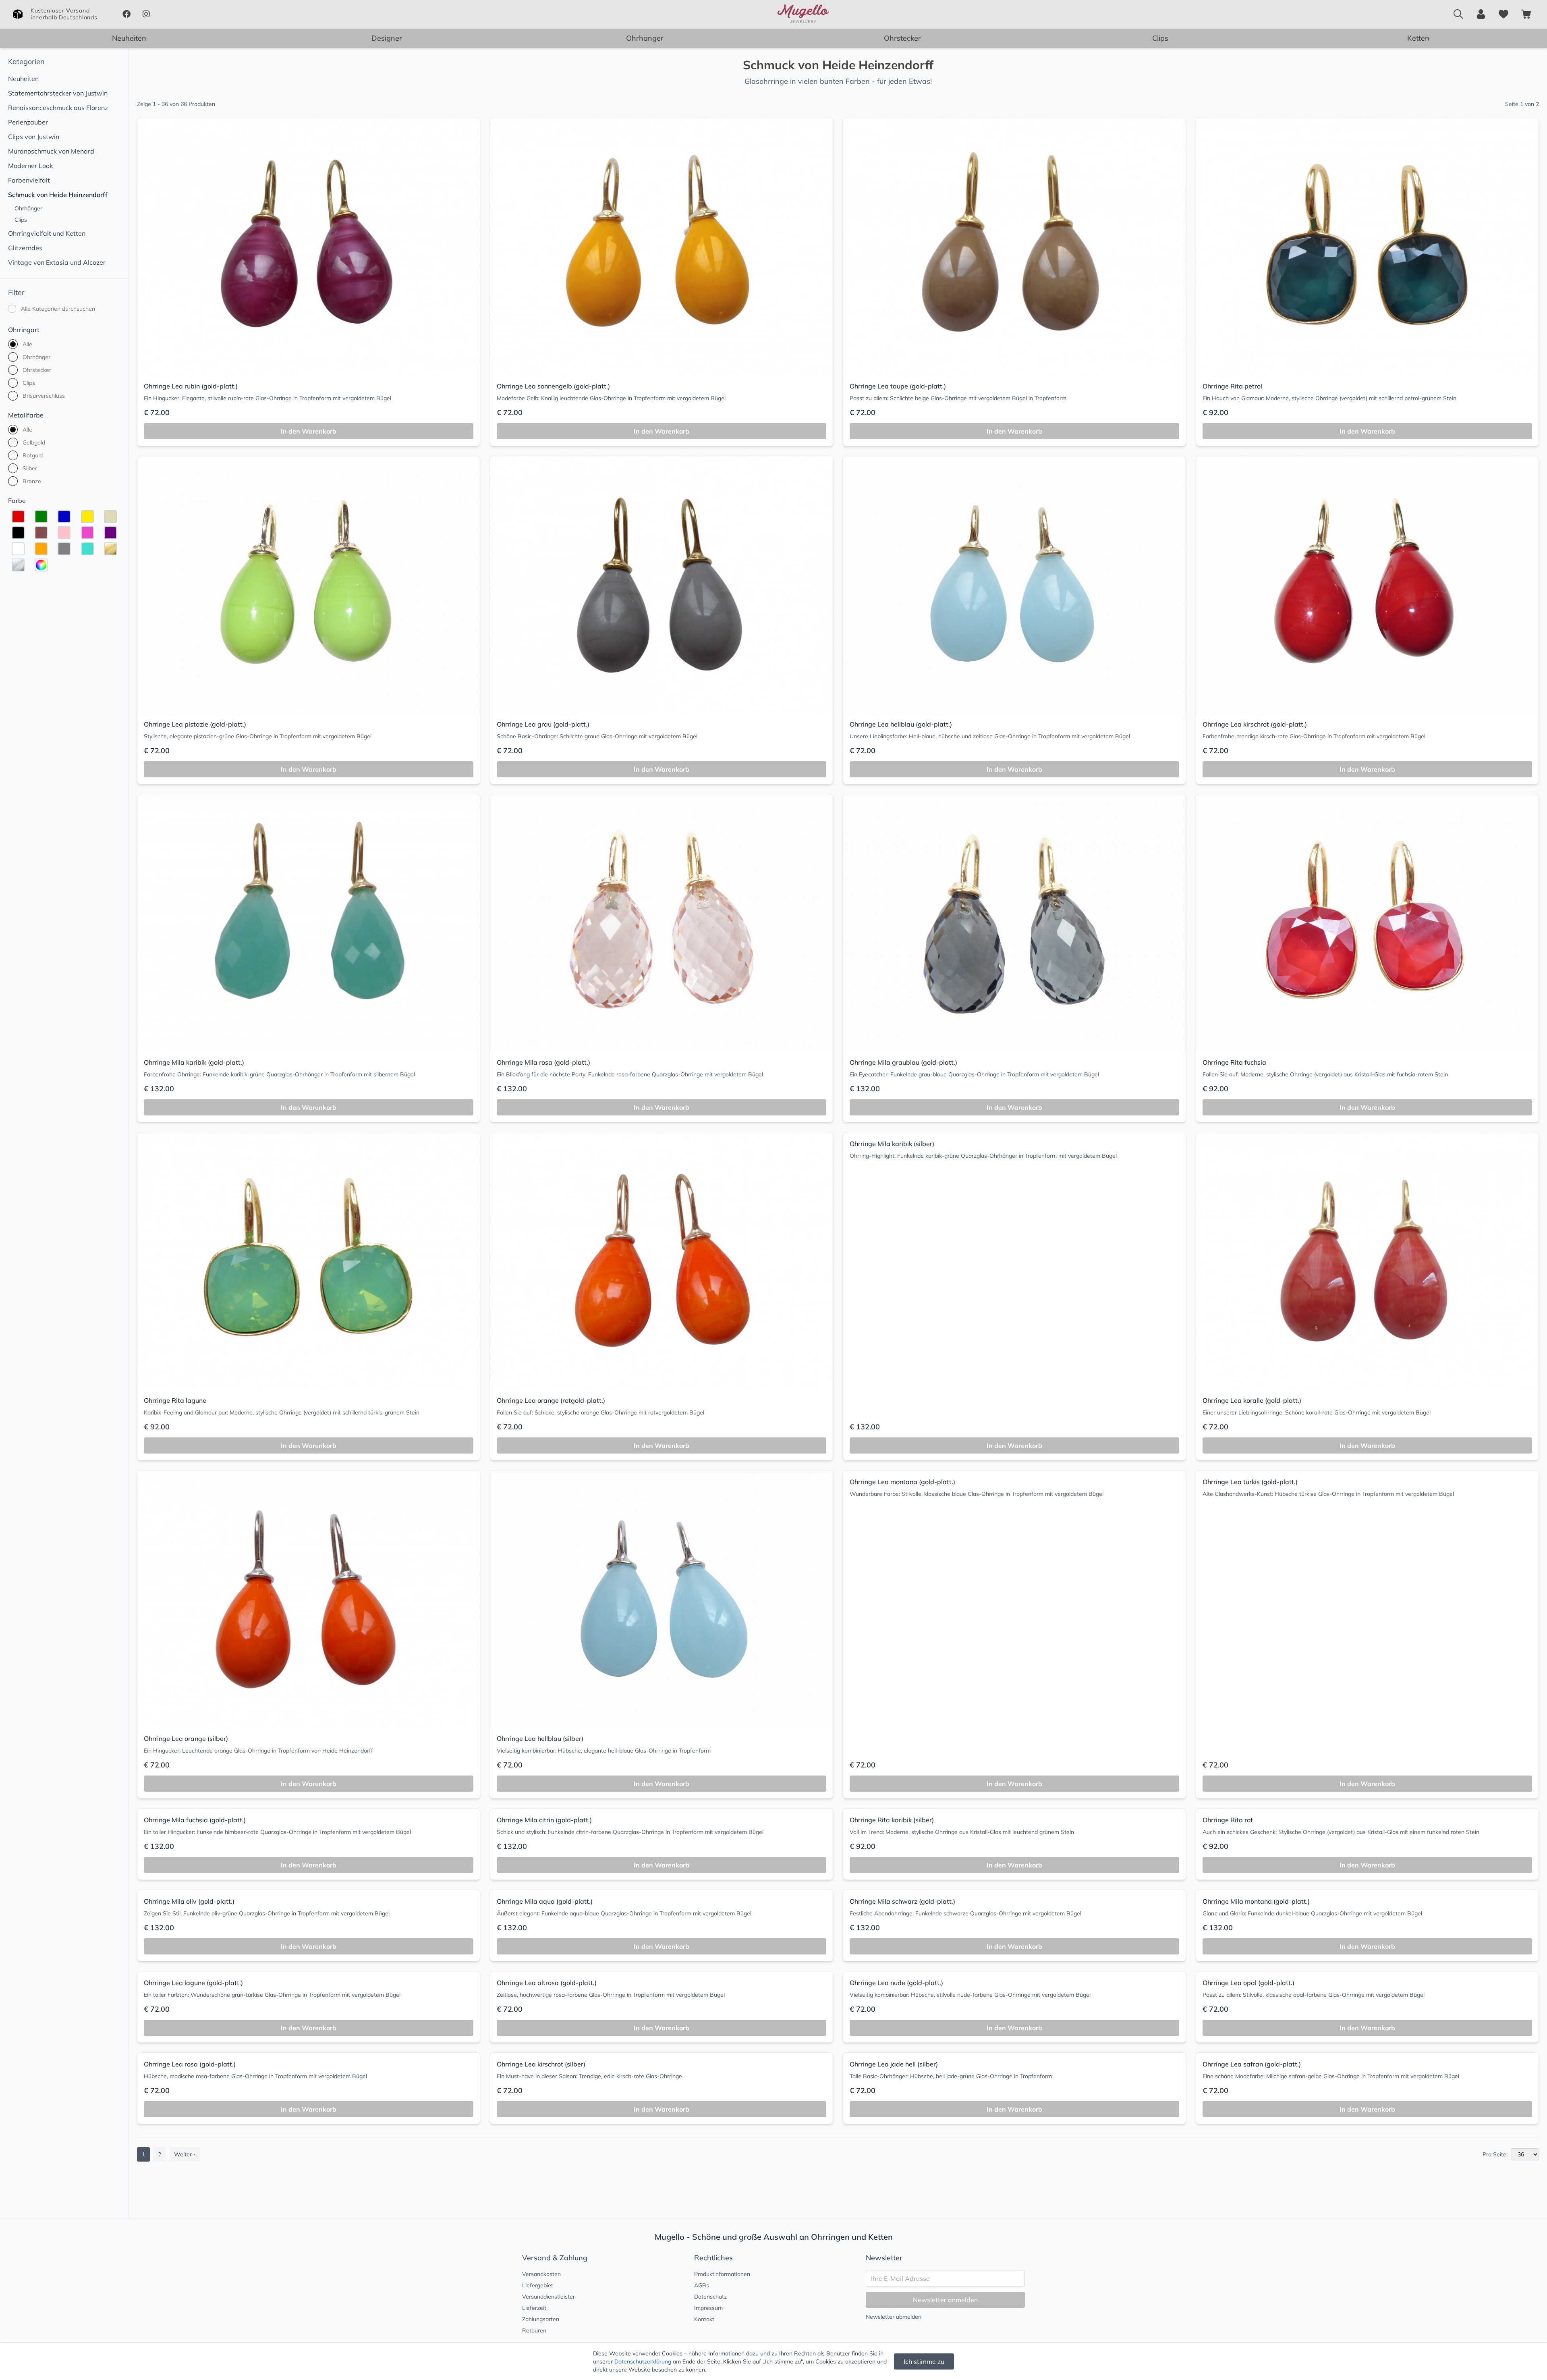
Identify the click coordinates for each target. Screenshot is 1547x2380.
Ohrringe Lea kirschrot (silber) (541, 2064)
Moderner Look (30, 166)
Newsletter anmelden (945, 2300)
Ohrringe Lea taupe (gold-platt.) (898, 386)
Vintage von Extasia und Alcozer (57, 262)
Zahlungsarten (541, 2319)
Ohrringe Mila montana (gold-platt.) (1256, 1901)
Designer (387, 38)
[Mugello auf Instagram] (146, 14)
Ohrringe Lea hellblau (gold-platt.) (901, 724)
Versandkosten (541, 2274)
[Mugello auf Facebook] (126, 14)
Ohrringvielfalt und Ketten (47, 233)
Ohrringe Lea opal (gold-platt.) (1248, 1983)
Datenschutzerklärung (643, 2361)
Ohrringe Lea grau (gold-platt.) (543, 724)
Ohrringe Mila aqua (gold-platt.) (545, 1901)
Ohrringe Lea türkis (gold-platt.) (1250, 1482)
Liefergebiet (538, 2285)
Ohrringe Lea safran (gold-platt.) (1252, 2064)
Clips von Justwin (34, 137)
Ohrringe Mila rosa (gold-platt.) (543, 1062)
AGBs (702, 2285)
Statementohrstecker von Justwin (58, 93)
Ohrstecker (902, 38)
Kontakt (704, 2319)
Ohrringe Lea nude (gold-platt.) (896, 1983)
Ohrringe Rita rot (1228, 1820)
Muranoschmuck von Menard (51, 151)
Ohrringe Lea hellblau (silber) (540, 1738)
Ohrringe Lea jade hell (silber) (894, 2064)
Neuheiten (129, 38)
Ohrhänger (645, 38)
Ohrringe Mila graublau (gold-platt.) (903, 1062)
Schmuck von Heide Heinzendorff (58, 195)
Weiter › (185, 2154)
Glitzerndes (25, 248)
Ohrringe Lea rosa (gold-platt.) (190, 2064)
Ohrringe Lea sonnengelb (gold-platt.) (553, 386)
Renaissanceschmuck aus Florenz (58, 108)
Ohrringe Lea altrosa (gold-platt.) (547, 1983)
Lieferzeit (534, 2308)
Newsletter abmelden (894, 2317)
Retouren (534, 2330)
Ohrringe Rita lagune (175, 1400)
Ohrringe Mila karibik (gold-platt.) (194, 1062)
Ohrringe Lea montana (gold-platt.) (902, 1482)
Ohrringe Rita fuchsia (1234, 1062)
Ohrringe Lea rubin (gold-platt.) (191, 386)
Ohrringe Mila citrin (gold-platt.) (544, 1820)
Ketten (1418, 38)
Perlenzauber (28, 122)
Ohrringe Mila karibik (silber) (892, 1144)
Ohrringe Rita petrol (1232, 386)
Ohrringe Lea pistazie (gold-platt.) (195, 724)
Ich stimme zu (924, 2361)
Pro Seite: (1495, 2154)
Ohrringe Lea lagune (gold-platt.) (193, 1983)
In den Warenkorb (309, 431)
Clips (1160, 38)
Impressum (708, 2308)
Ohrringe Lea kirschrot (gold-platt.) (1255, 724)
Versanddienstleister (549, 2297)
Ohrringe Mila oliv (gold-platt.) (189, 1901)
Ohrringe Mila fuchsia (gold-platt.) (195, 1820)
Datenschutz (710, 2297)
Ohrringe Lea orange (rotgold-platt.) (551, 1400)
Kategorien (26, 61)
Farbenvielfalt (29, 180)
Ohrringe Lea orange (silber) (186, 1738)
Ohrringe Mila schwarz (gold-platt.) (902, 1901)
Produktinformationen (722, 2274)
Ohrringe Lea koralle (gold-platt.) (1252, 1400)
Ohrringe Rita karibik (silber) (892, 1820)
